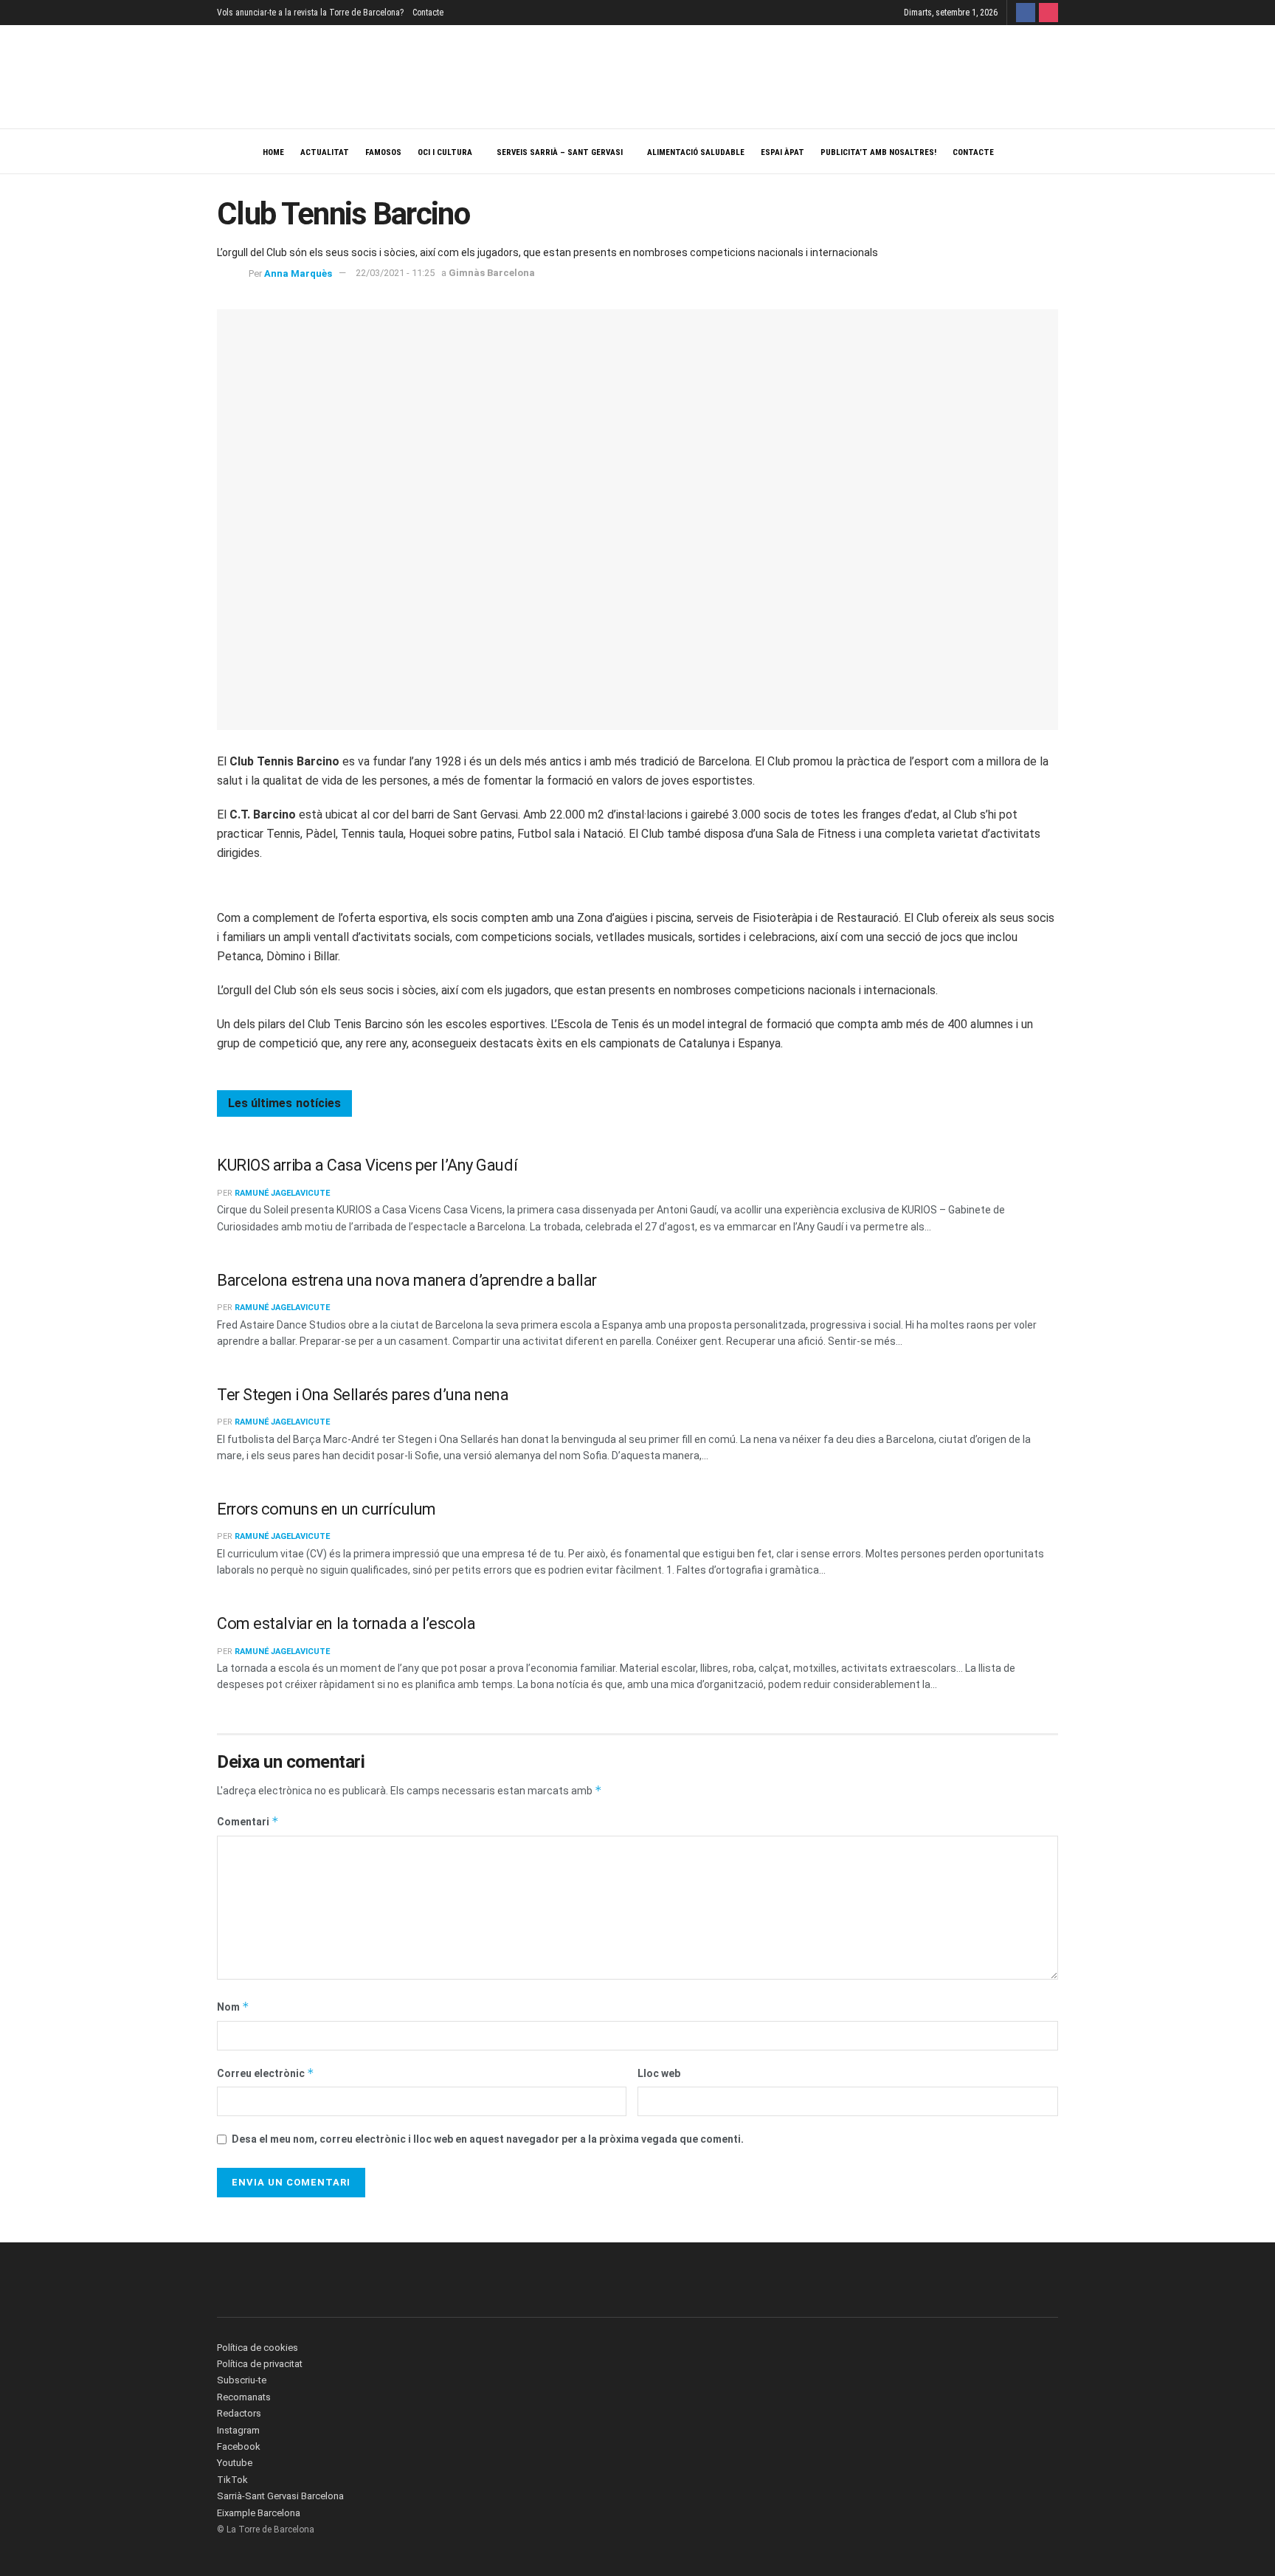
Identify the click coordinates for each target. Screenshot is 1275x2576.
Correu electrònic (266, 2073)
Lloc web (659, 2073)
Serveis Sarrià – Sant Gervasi (560, 152)
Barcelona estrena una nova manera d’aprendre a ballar (407, 1280)
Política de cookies (258, 2348)
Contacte (428, 13)
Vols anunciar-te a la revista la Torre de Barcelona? (310, 13)
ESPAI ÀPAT (782, 152)
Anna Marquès (298, 273)
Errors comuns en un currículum (326, 1509)
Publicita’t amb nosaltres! (878, 152)
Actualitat (325, 152)
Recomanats (244, 2397)
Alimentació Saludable (696, 152)
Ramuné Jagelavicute (282, 1193)
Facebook (239, 2446)
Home (273, 152)
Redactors (239, 2413)
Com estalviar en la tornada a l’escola (346, 1623)
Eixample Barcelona (259, 2513)
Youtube (235, 2463)
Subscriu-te (242, 2380)
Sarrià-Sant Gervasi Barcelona (280, 2496)
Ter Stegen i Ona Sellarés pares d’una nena (363, 1395)
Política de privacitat (260, 2364)
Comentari (248, 1821)
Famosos (383, 152)
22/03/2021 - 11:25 (395, 273)
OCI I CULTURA (445, 152)
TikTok (232, 2480)
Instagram (238, 2430)
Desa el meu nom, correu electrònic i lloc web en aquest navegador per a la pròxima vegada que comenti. (488, 2139)
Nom (233, 2007)
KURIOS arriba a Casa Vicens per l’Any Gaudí (367, 1165)
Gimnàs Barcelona (492, 273)
